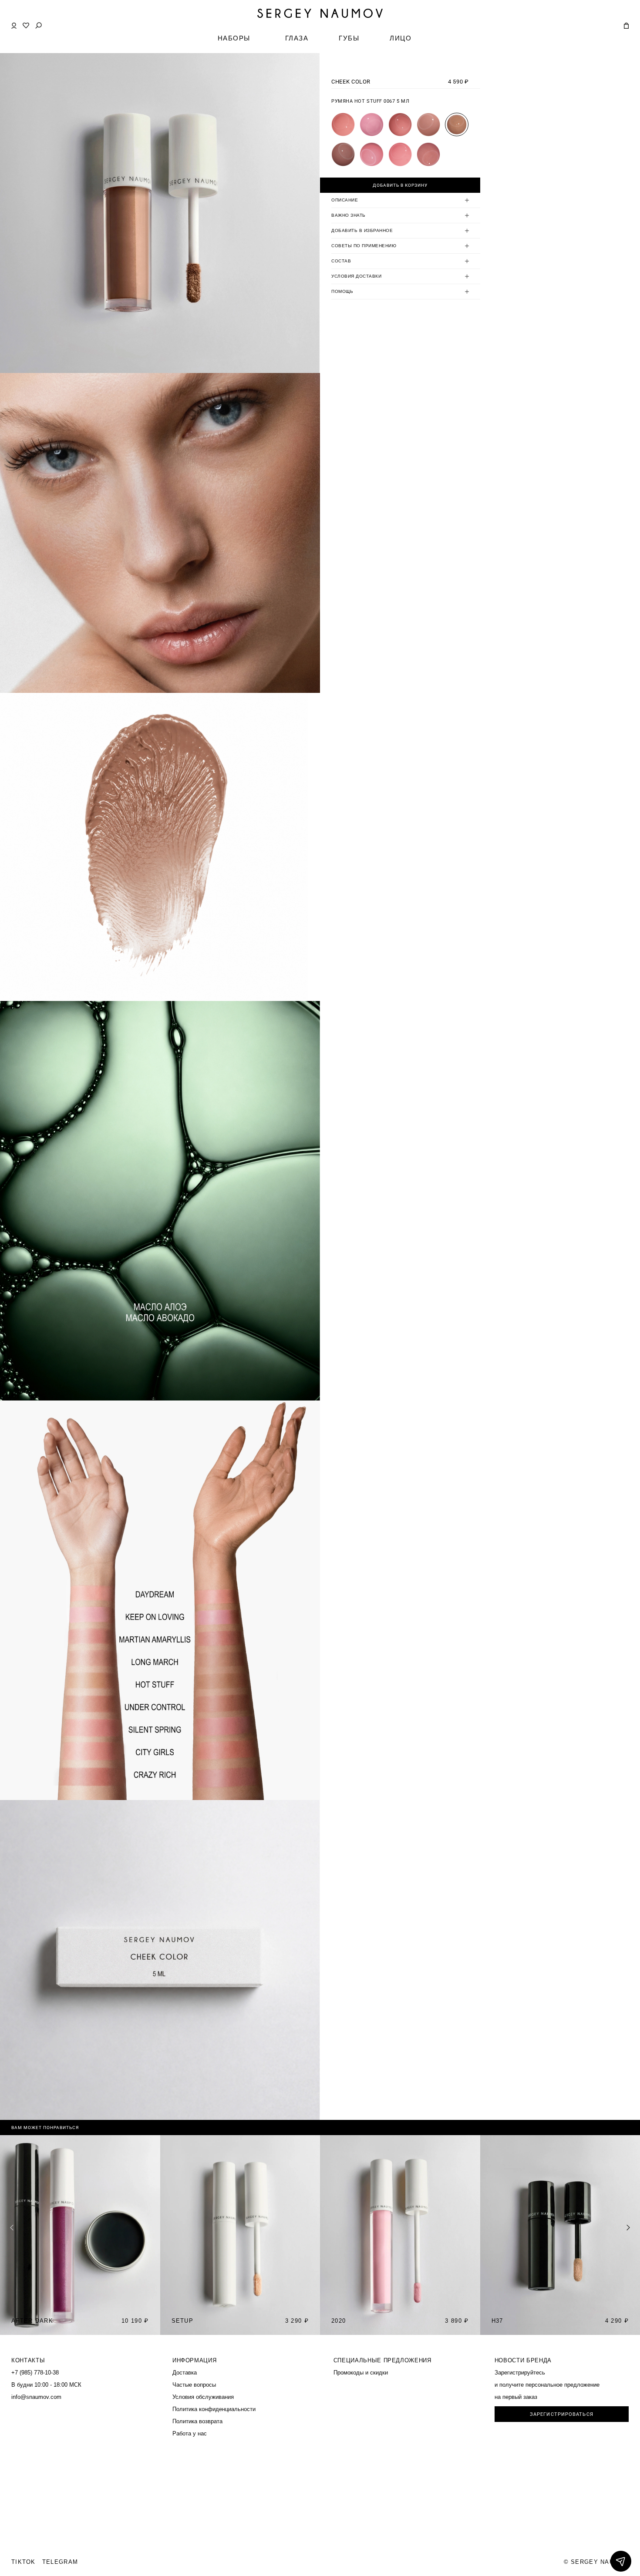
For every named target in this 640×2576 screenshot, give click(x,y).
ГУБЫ (349, 38)
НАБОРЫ (234, 38)
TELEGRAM (60, 2562)
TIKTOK (24, 2562)
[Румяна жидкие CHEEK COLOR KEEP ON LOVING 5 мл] (371, 124)
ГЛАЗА (297, 38)
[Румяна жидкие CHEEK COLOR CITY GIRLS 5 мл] (400, 154)
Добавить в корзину (400, 185)
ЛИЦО (401, 38)
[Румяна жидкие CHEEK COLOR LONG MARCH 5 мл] (428, 124)
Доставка (185, 2373)
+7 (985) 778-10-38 (35, 2373)
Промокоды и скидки (361, 2373)
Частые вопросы (194, 2385)
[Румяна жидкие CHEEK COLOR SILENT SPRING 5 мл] (371, 154)
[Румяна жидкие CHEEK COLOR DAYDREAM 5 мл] (343, 124)
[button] (628, 2227)
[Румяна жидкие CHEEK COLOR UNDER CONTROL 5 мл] (343, 154)
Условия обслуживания (203, 2397)
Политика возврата (197, 2421)
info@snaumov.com (36, 2397)
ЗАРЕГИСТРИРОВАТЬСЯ (562, 2414)
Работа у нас (190, 2433)
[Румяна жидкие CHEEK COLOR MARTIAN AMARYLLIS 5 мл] (400, 124)
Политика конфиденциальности (214, 2409)
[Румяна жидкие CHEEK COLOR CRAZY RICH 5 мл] (428, 154)
